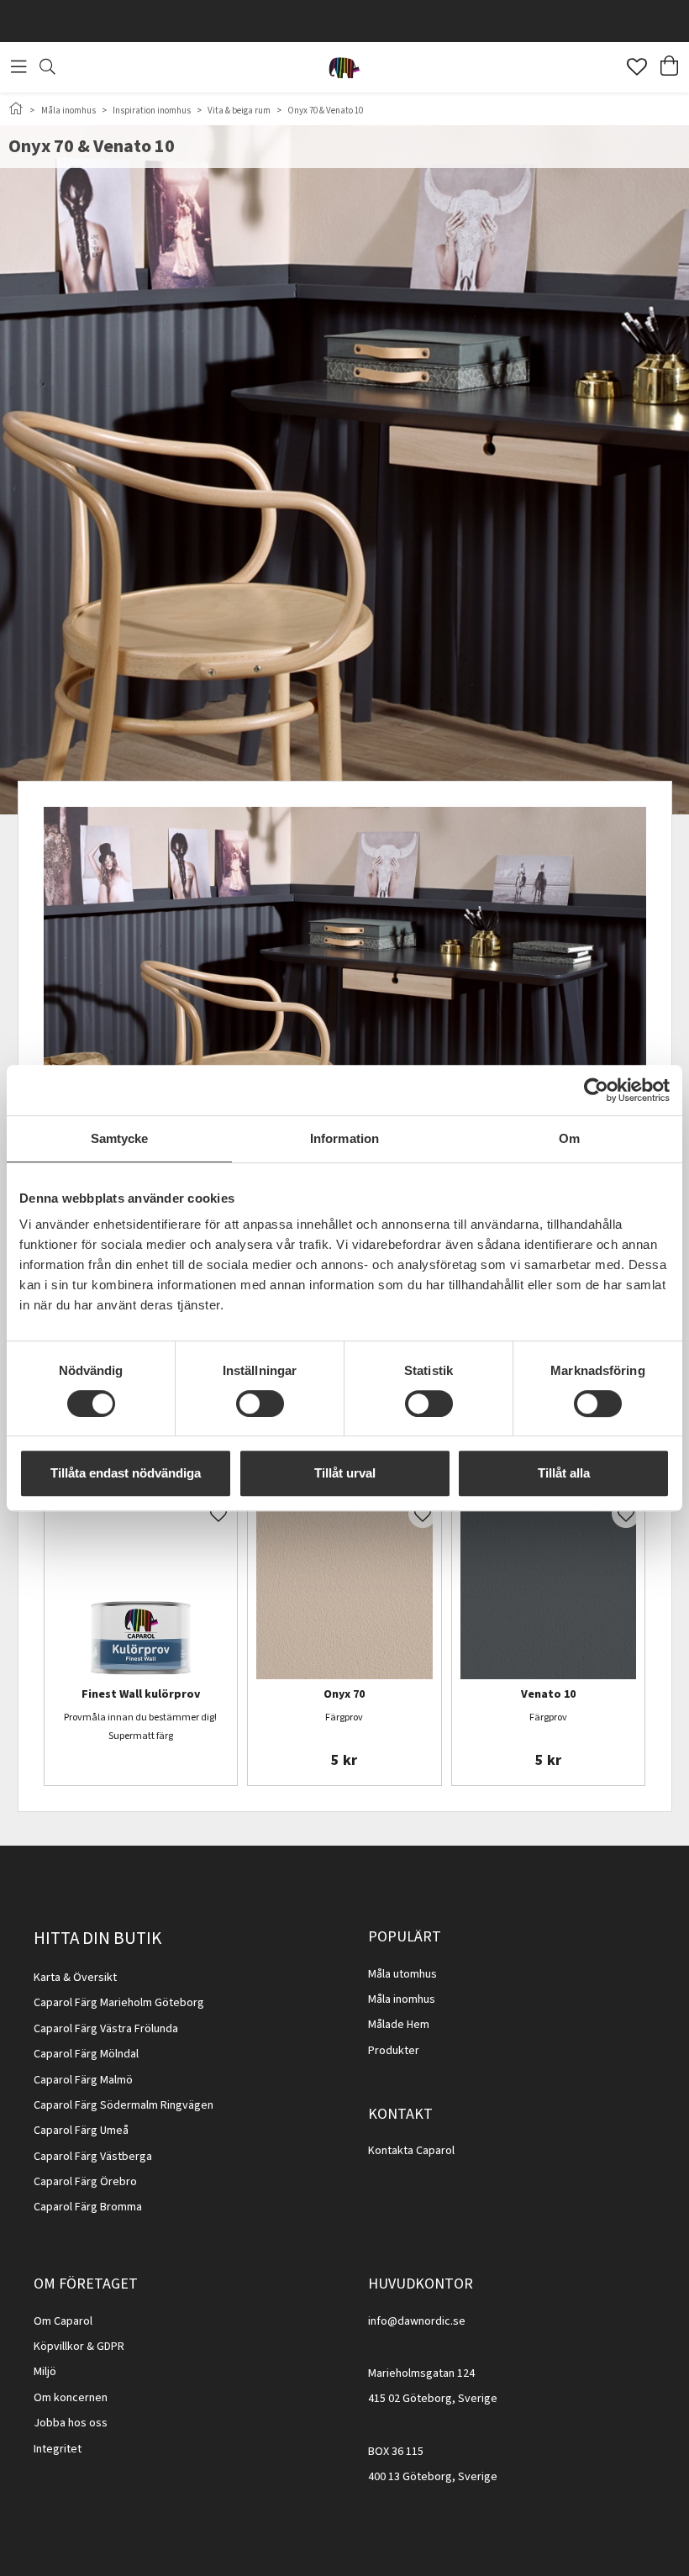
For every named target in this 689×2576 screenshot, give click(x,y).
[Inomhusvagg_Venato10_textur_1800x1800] (549, 1592)
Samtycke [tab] (120, 1138)
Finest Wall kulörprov (141, 1695)
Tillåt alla (564, 1473)
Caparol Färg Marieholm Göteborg (119, 2003)
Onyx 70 (344, 1695)
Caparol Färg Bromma (88, 2207)
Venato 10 (548, 1695)
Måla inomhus (68, 111)
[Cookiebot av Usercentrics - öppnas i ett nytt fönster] (596, 1090)
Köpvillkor (59, 2347)
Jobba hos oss (71, 2423)
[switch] (260, 1404)
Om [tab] (569, 1138)
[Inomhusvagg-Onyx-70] (344, 1592)
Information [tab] (344, 1138)
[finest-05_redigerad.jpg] (141, 1592)
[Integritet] (83, 2449)
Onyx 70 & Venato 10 (325, 111)
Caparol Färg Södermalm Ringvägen (124, 2105)
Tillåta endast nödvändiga (126, 1473)
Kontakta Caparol (411, 2151)
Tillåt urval (345, 1473)
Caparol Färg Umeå (81, 2131)
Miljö (45, 2372)
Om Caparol (63, 2321)
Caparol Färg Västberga (93, 2157)
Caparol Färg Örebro (85, 2182)
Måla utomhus (402, 1974)
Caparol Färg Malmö (83, 2080)
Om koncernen (71, 2398)
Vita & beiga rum (239, 111)
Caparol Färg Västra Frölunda (106, 2029)
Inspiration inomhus (152, 111)
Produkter (394, 2051)
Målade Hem (399, 2025)
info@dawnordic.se (417, 2321)
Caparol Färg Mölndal (86, 2054)
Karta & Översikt (75, 1978)
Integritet (58, 2449)
